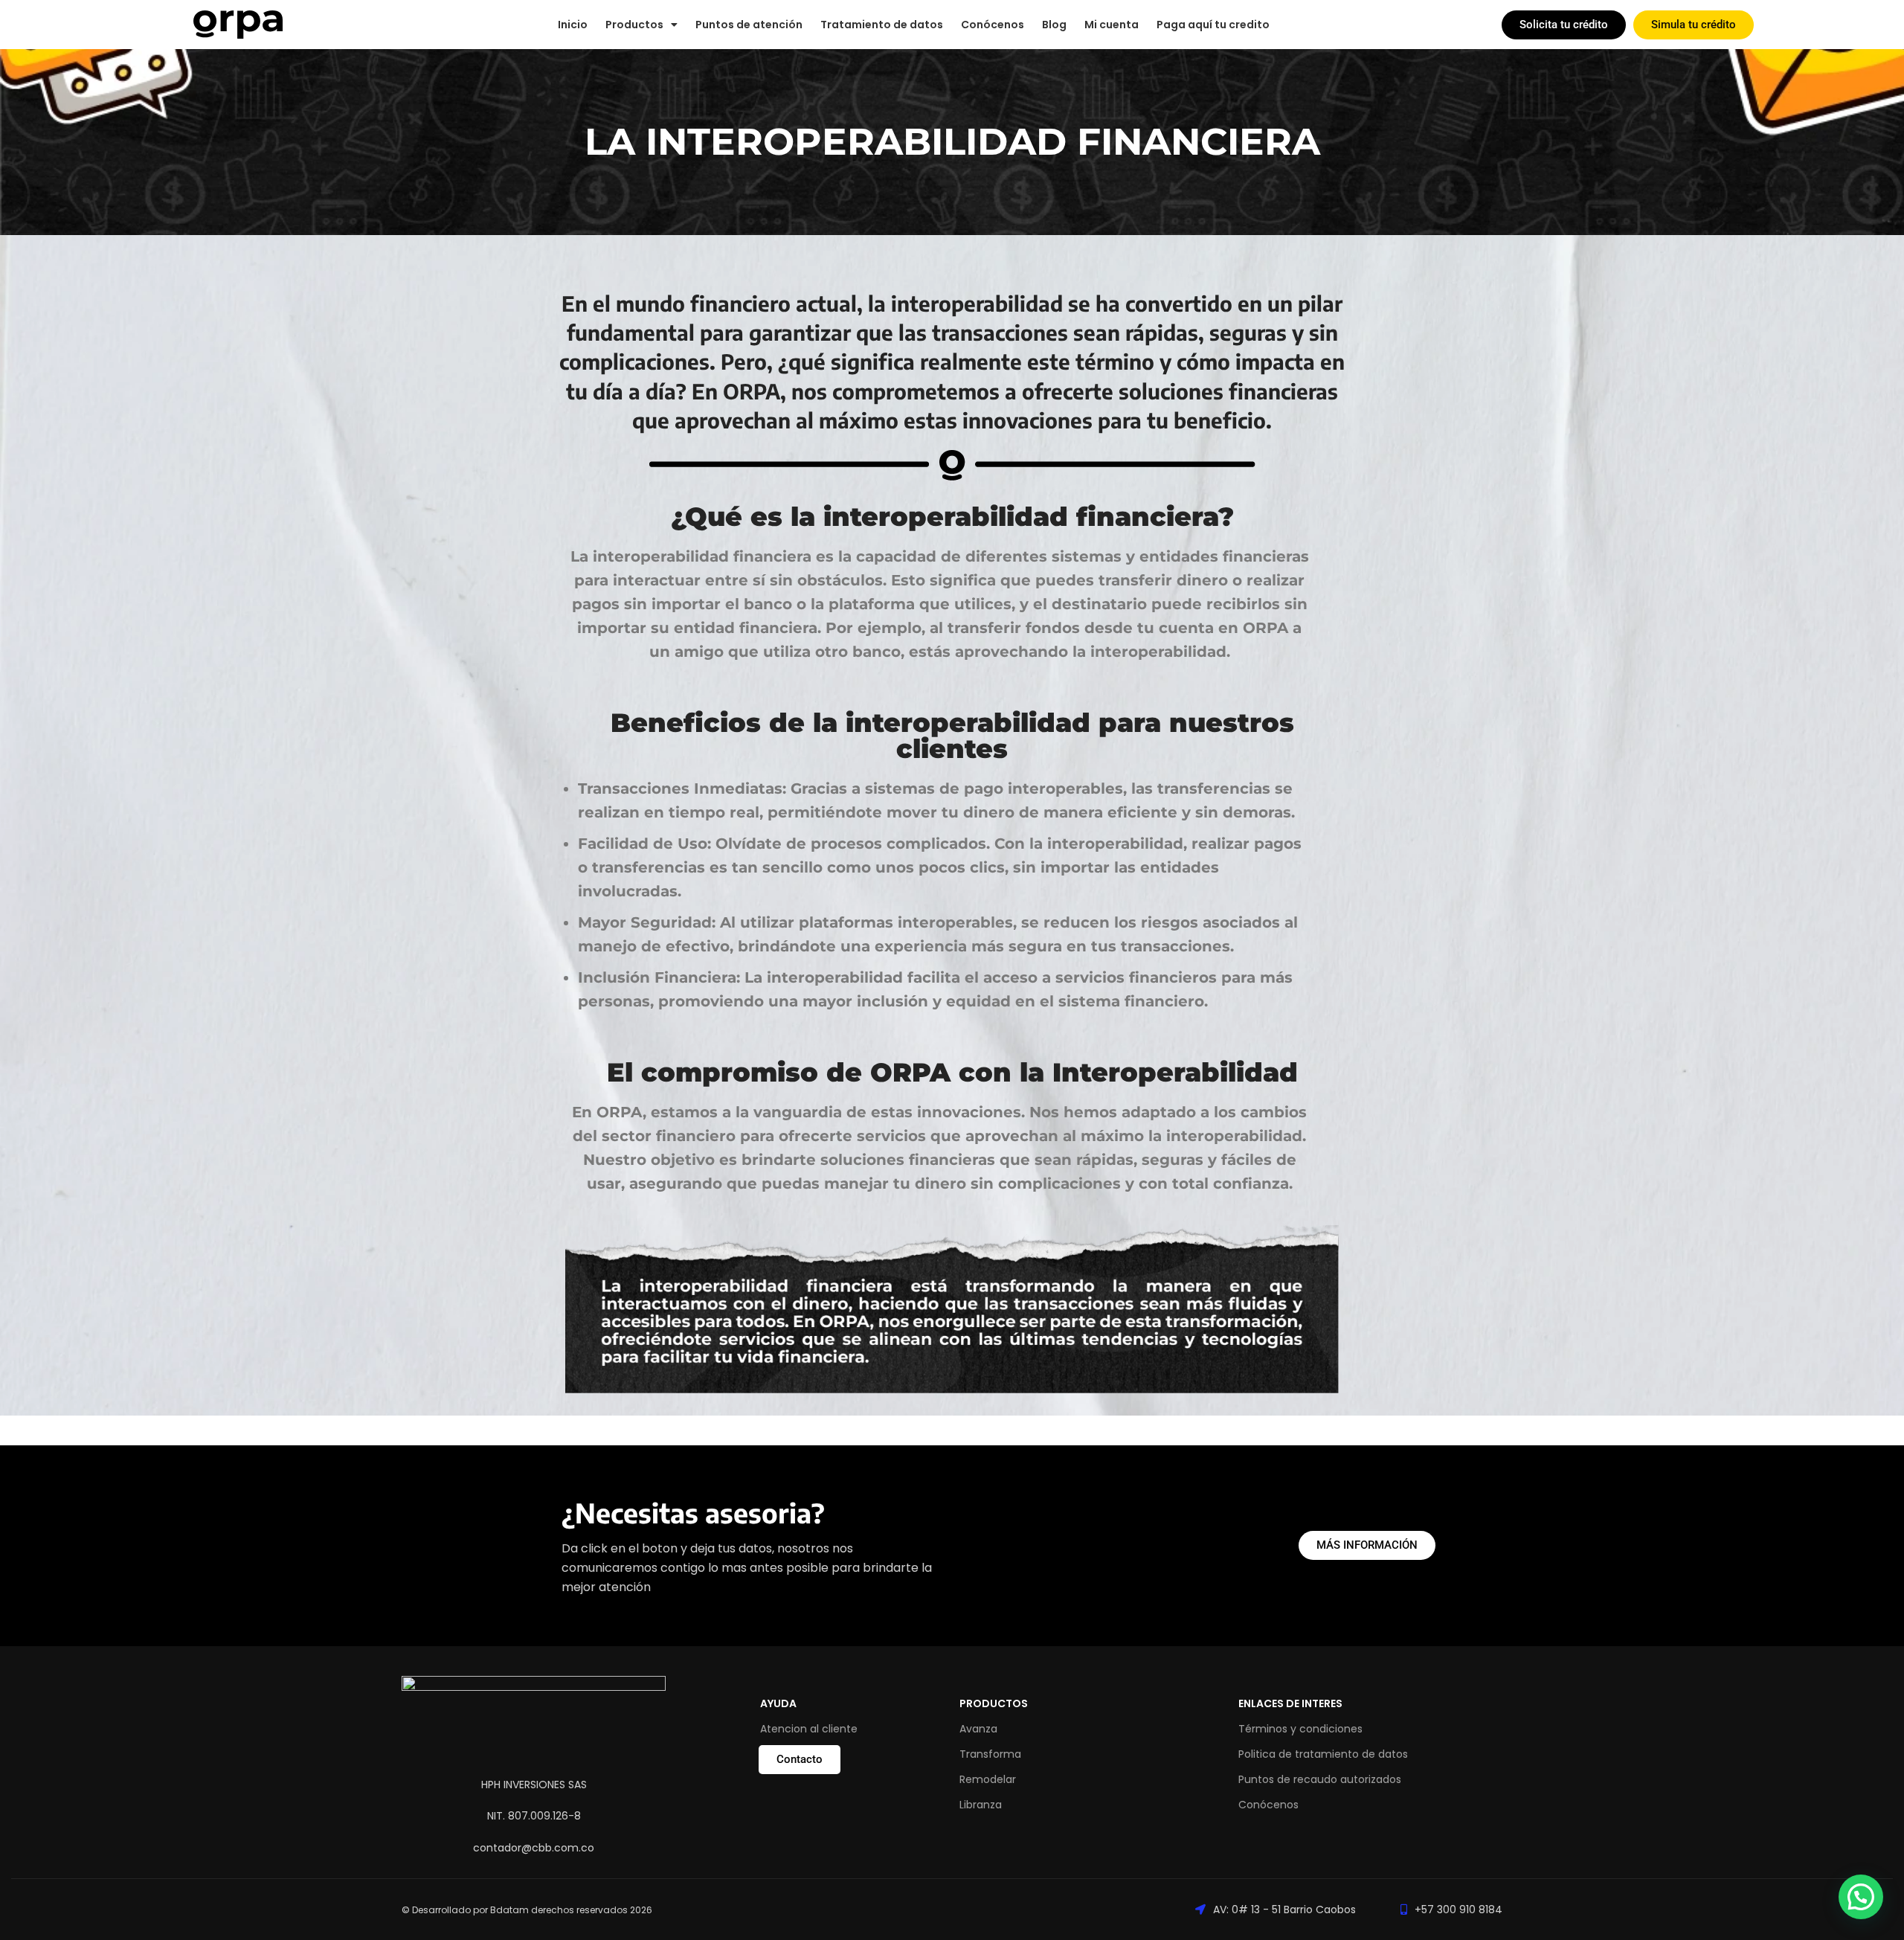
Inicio (573, 25)
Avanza (978, 1729)
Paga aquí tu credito (1213, 25)
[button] (1861, 1897)
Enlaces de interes (1290, 1703)
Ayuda (778, 1703)
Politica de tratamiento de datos (1323, 1754)
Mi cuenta (1112, 25)
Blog (1054, 25)
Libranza (981, 1805)
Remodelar (988, 1779)
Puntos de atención (749, 25)
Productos (994, 1703)
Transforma (990, 1754)
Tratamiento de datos (882, 25)
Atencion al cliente (809, 1729)
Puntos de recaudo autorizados (1320, 1779)
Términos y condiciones (1300, 1729)
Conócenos (993, 25)
